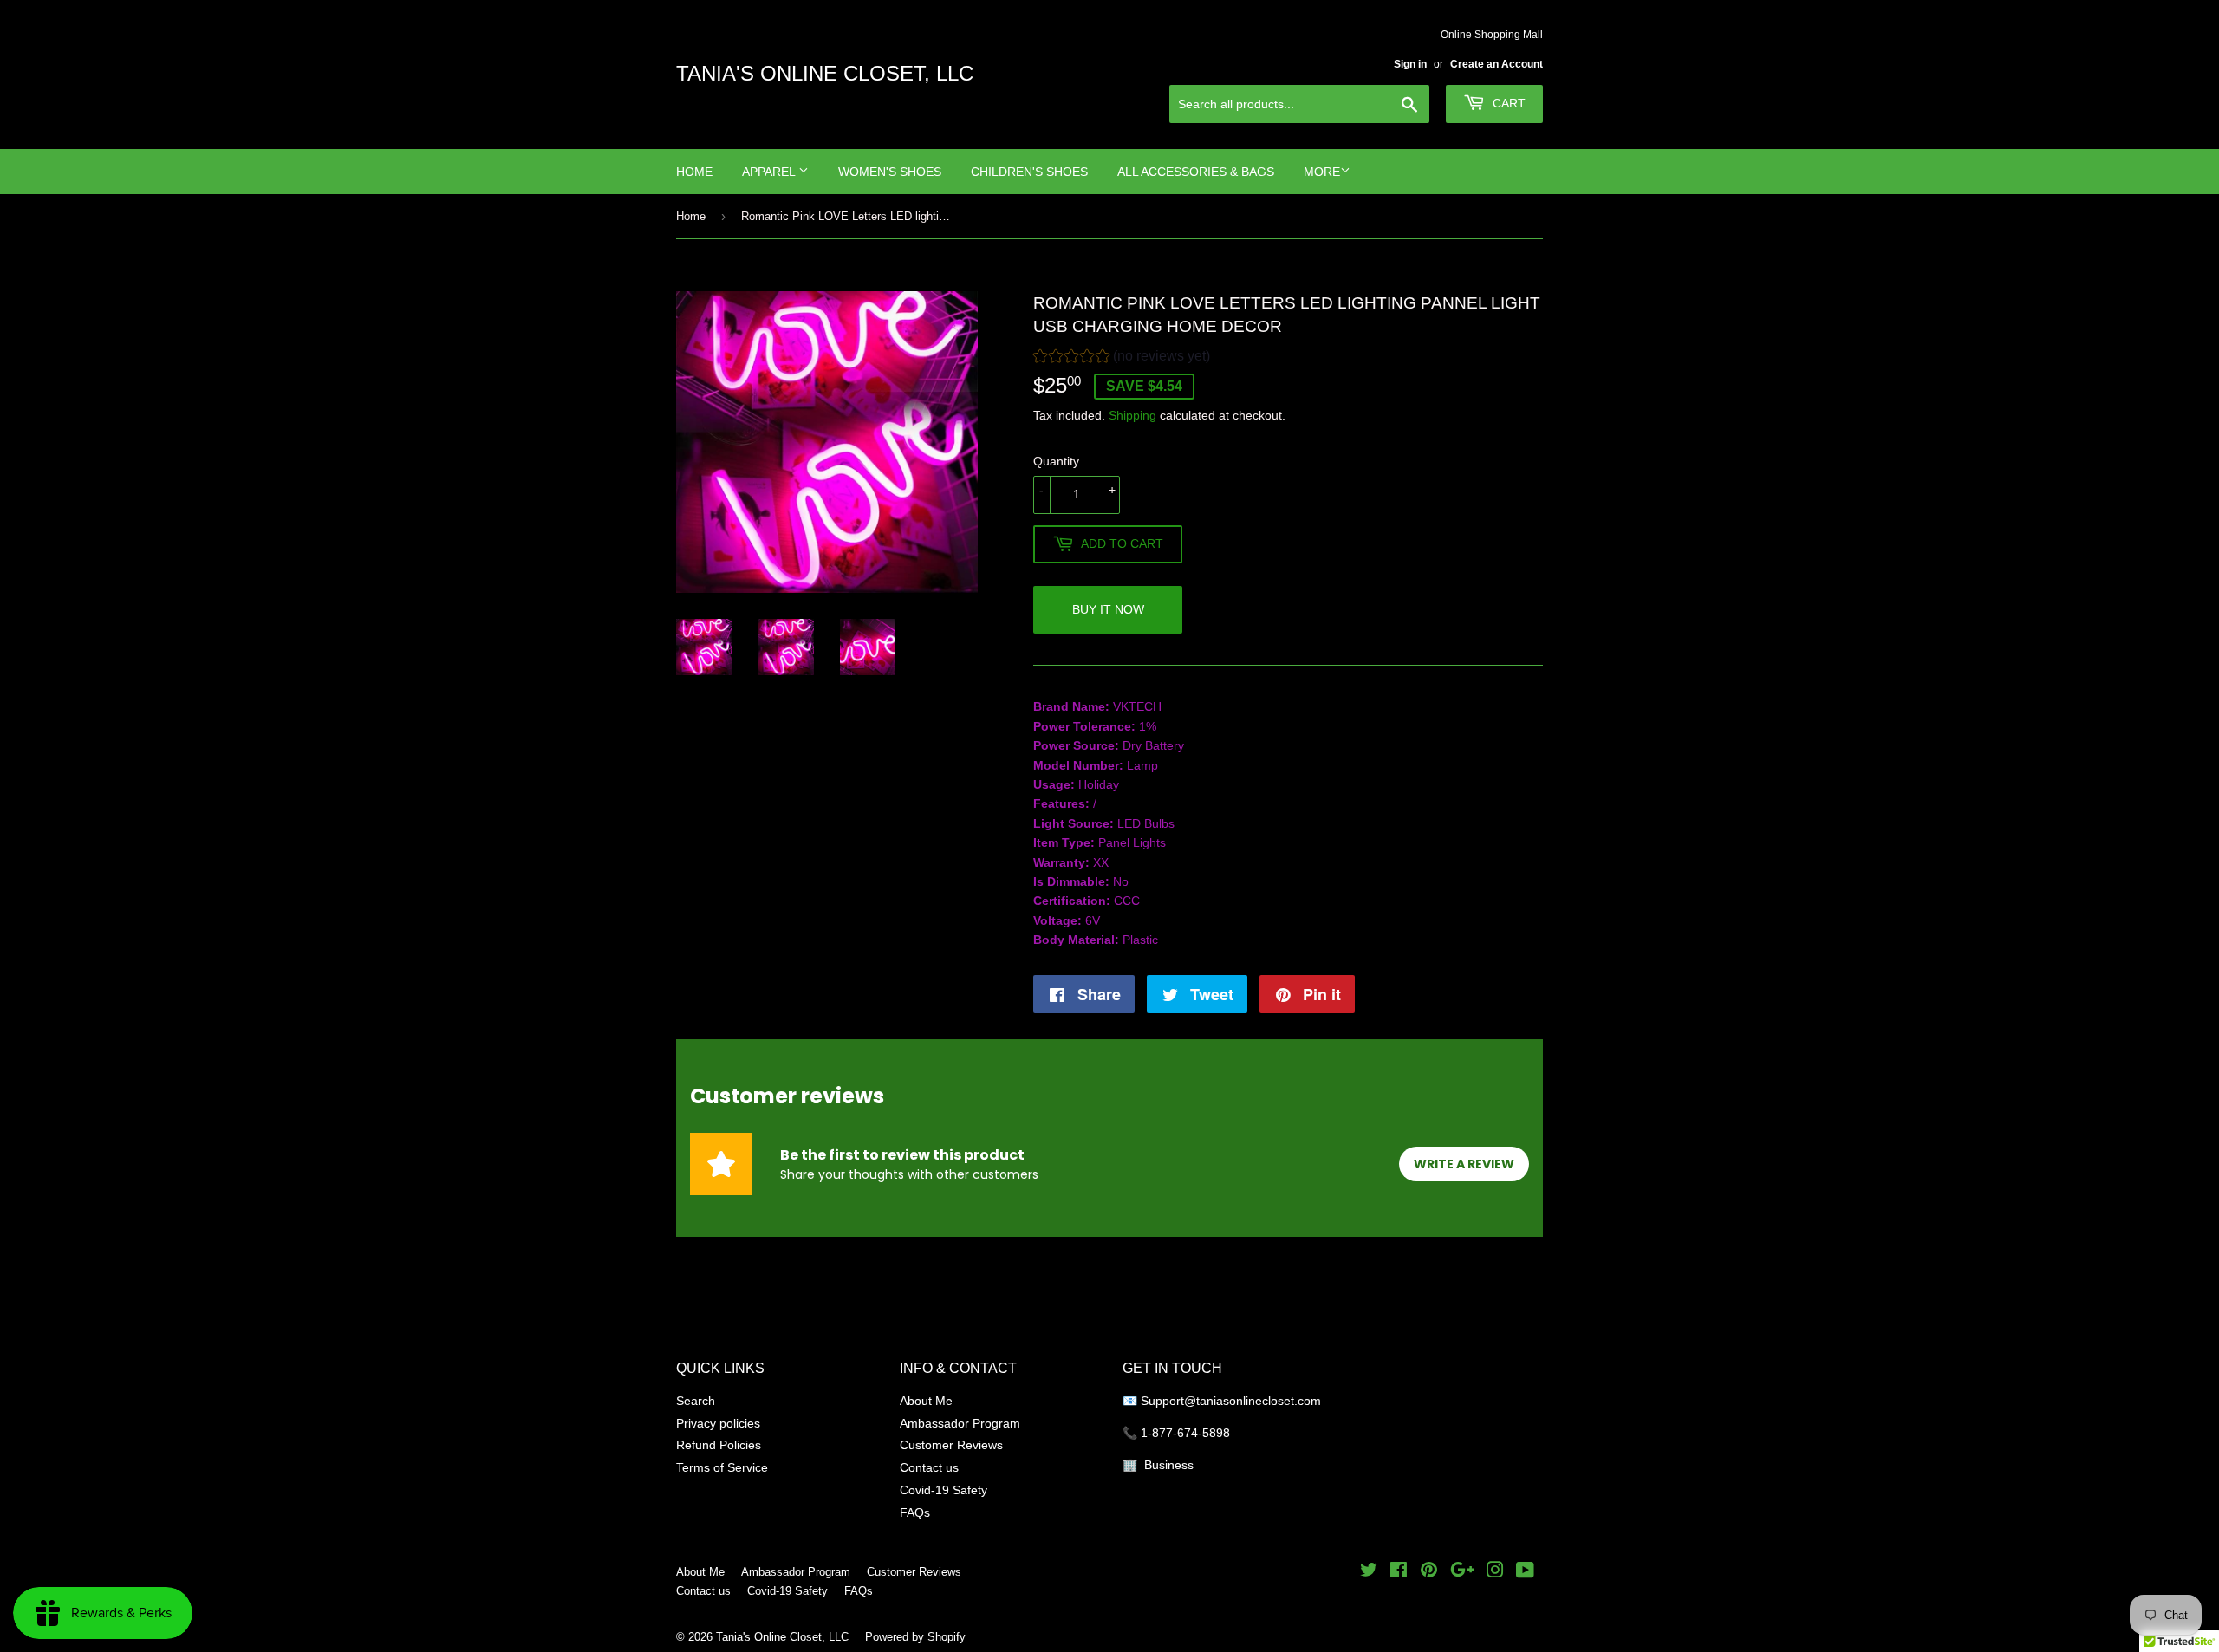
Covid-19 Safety (944, 1490)
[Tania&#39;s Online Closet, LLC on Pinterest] (1429, 1572)
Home (694, 172)
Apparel (770, 172)
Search (696, 1401)
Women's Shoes (890, 172)
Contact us (929, 1467)
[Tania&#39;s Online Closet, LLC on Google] (1462, 1572)
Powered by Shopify (915, 1636)
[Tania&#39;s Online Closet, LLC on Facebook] (1399, 1572)
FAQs (915, 1512)
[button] (1122, 358)
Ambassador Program (960, 1423)
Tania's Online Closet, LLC (825, 74)
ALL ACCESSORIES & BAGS (1196, 172)
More (1322, 172)
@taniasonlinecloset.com (1254, 1401)
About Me (926, 1401)
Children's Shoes (1029, 172)
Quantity (1056, 461)
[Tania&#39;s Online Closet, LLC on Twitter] (1369, 1572)
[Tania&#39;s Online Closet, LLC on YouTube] (1525, 1572)
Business (1169, 1465)
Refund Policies (719, 1445)
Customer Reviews (951, 1445)
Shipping (1132, 415)
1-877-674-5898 (1185, 1433)
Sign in (1410, 64)
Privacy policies (718, 1423)
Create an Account (1497, 64)
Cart (1507, 103)
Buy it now (1108, 609)
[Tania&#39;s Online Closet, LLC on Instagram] (1495, 1572)
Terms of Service (722, 1467)
